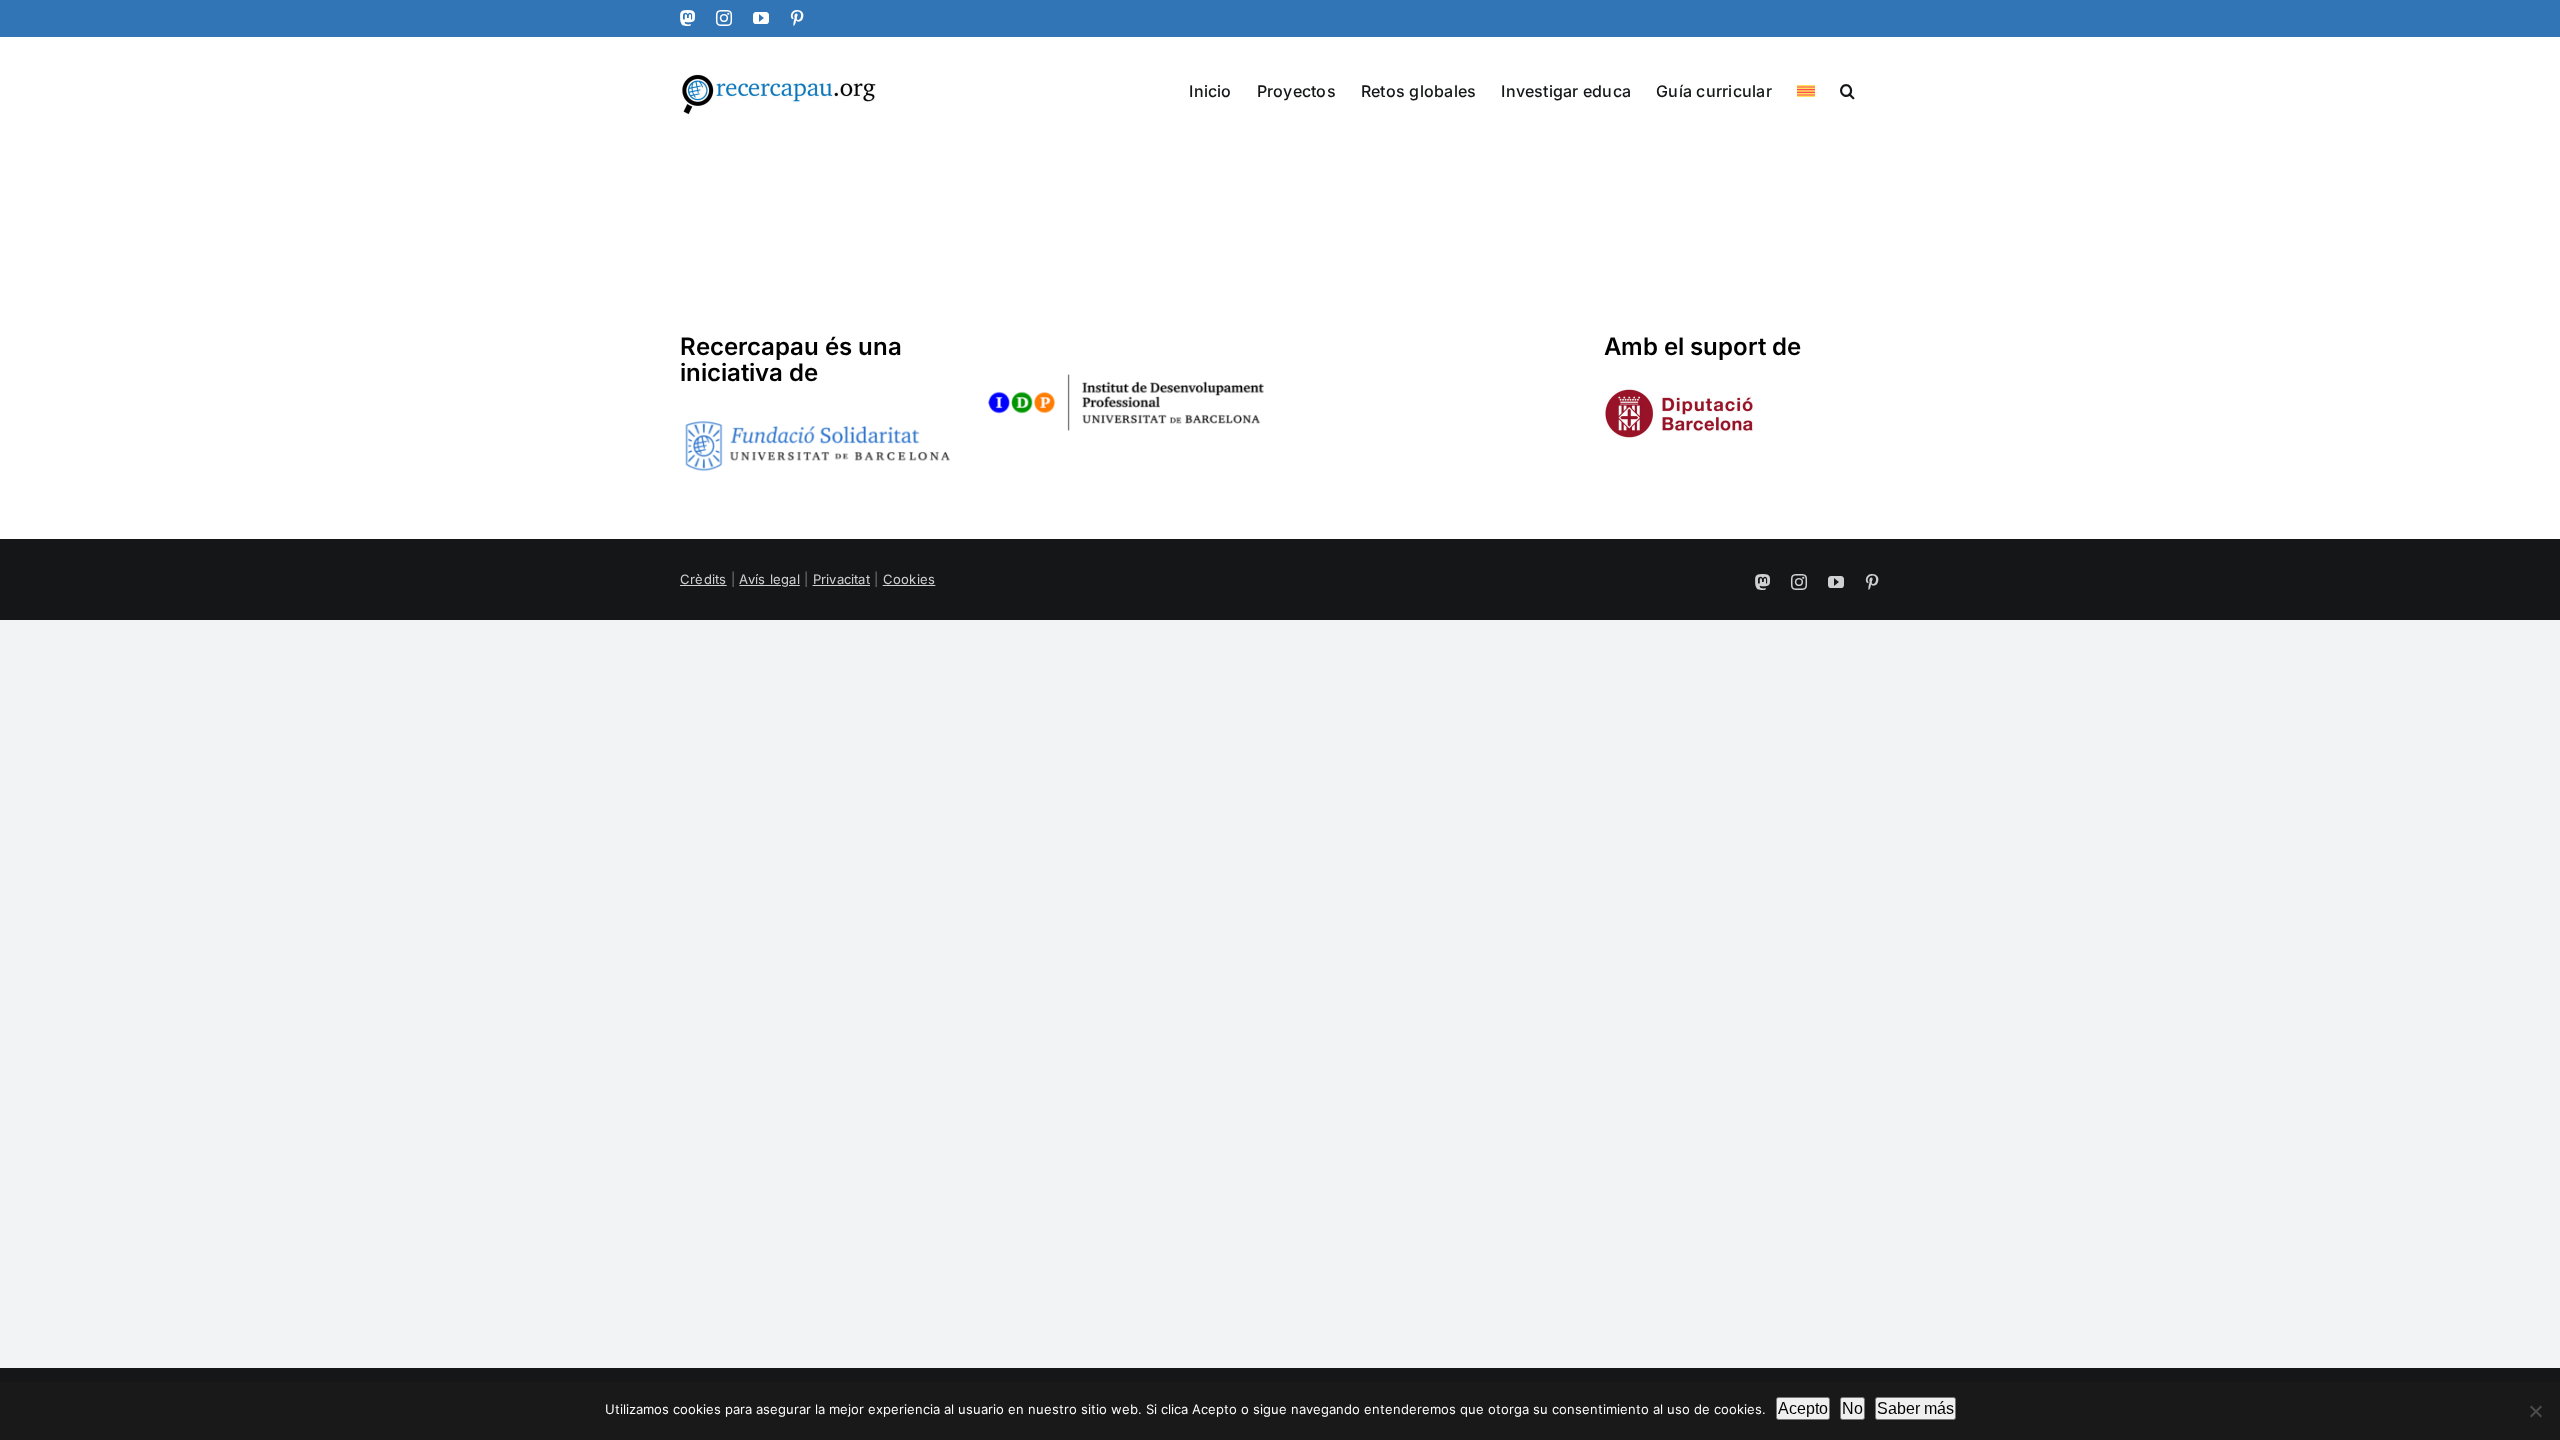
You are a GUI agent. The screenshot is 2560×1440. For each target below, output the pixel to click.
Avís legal (769, 579)
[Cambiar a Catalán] (1806, 89)
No (1852, 1408)
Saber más (1915, 1408)
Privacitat (841, 579)
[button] (1847, 89)
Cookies (909, 579)
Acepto (1803, 1408)
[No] (2535, 1411)
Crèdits (703, 579)
